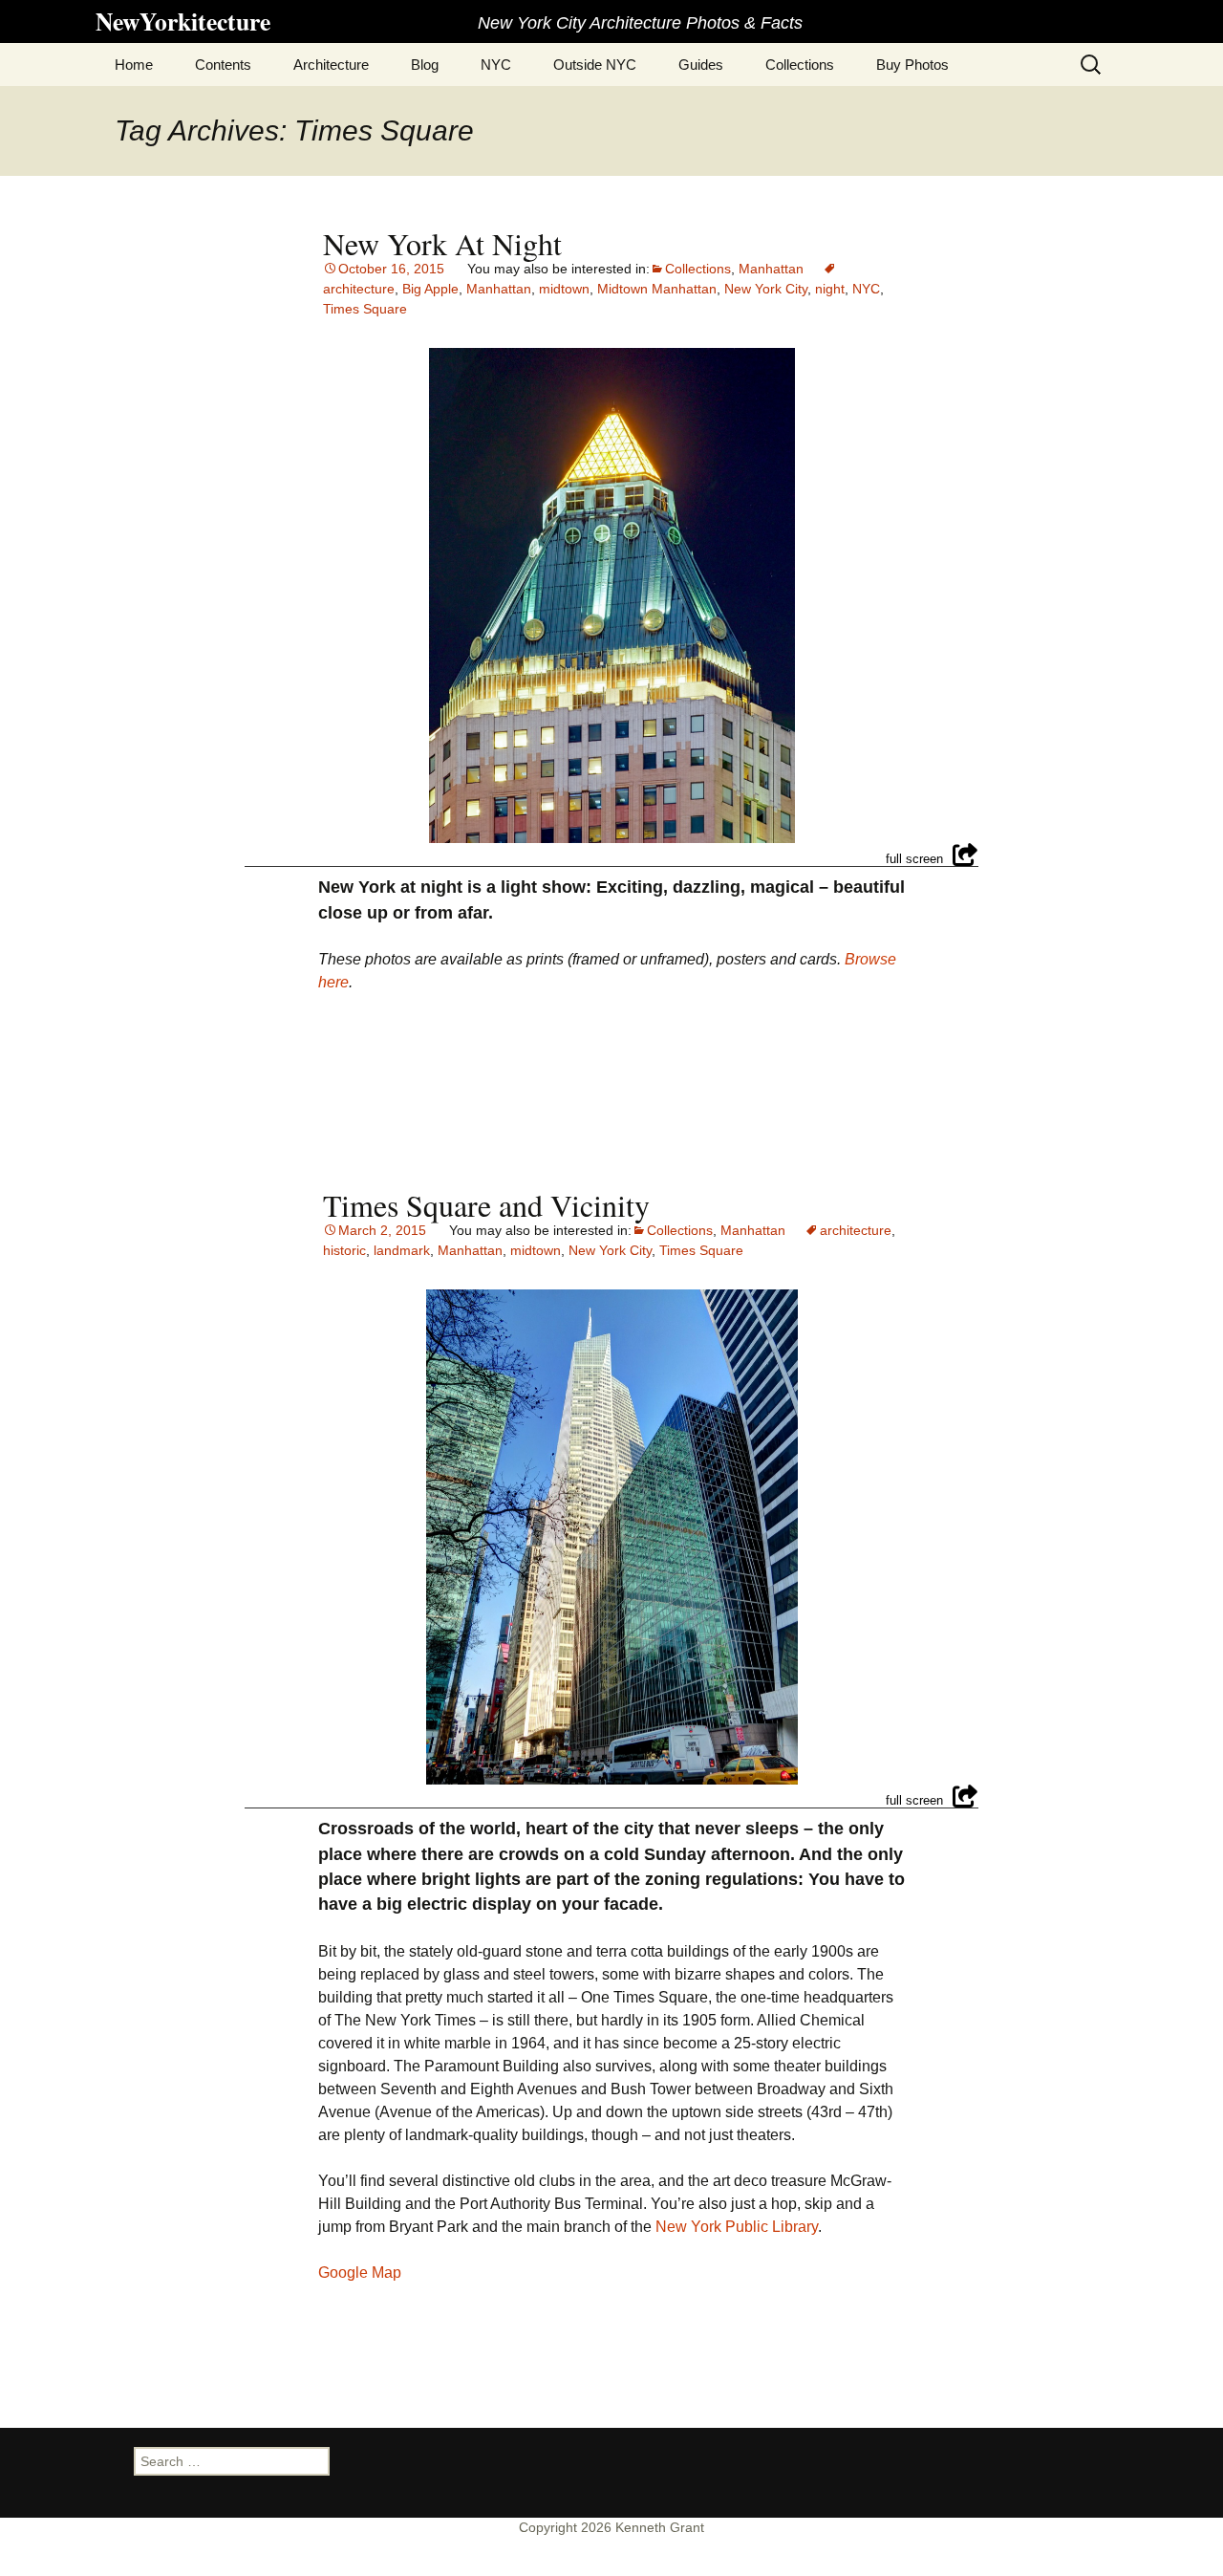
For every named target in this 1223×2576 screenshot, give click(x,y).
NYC (496, 65)
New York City (766, 289)
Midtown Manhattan (657, 289)
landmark (402, 1250)
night (830, 289)
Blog (425, 65)
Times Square (365, 309)
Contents (223, 65)
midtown (564, 289)
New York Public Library (737, 2227)
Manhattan (771, 269)
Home (134, 65)
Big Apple (430, 289)
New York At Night (442, 243)
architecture (856, 1230)
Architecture (331, 65)
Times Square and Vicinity (486, 1205)
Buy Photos (912, 65)
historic (344, 1250)
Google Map (360, 2273)
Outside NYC (595, 65)
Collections (800, 65)
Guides (701, 65)
